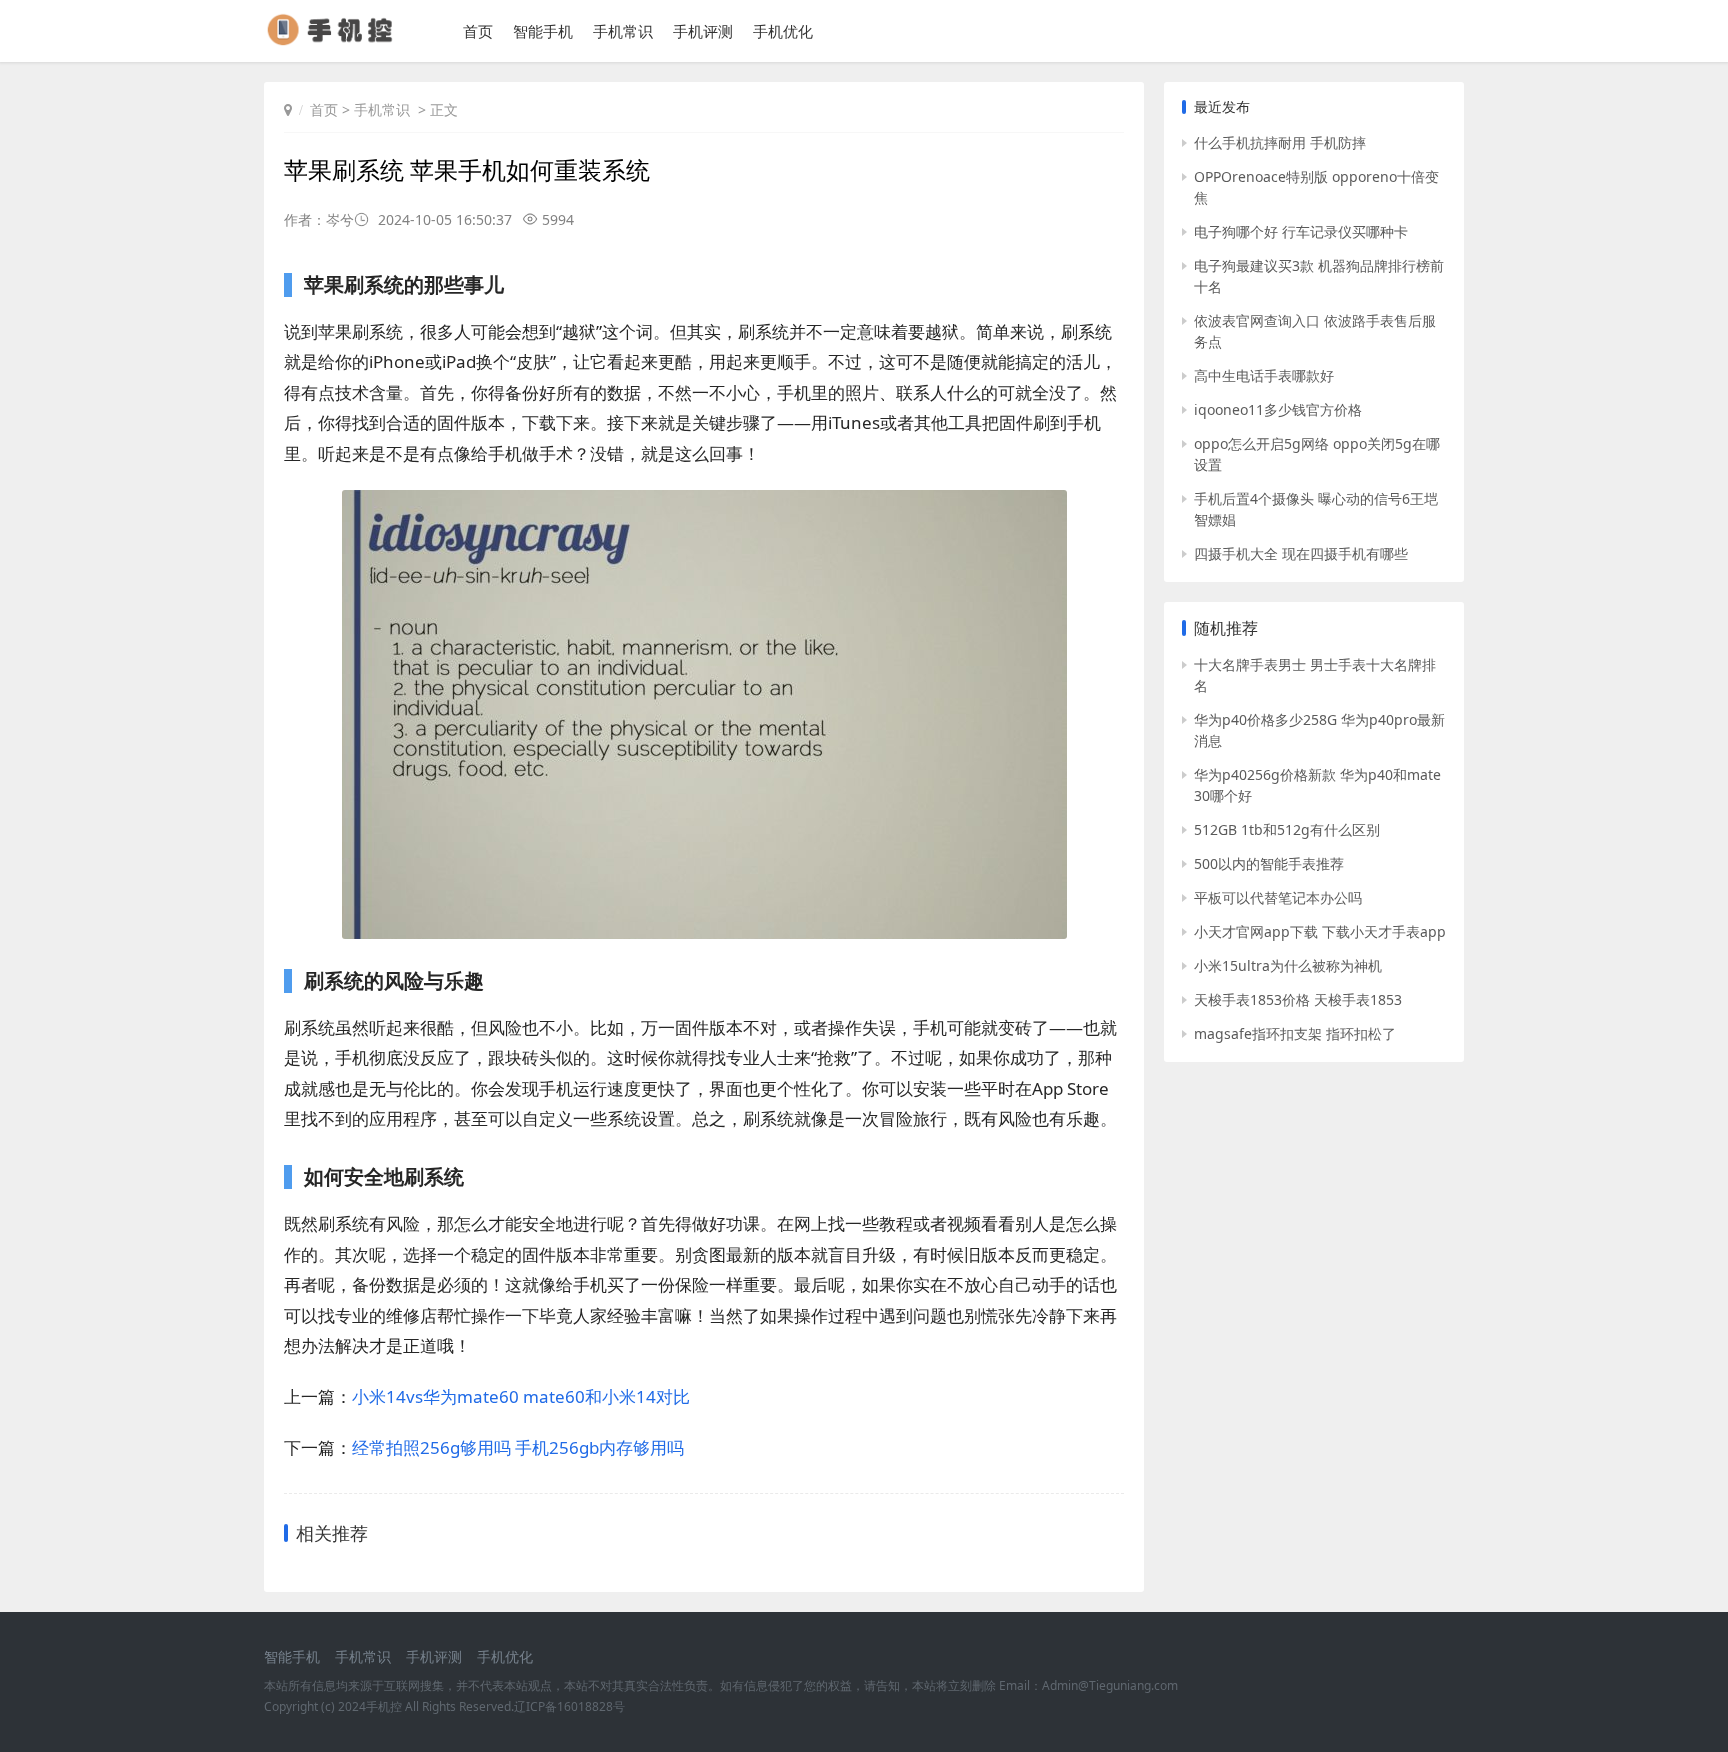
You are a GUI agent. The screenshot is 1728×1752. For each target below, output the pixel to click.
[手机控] (338, 39)
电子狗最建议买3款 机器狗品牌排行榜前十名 (1319, 276)
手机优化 (783, 31)
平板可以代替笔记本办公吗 (1278, 897)
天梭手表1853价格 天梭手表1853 (1298, 999)
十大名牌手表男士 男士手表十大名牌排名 (1315, 675)
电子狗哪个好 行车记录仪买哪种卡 (1301, 231)
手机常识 (623, 31)
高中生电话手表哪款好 (1264, 375)
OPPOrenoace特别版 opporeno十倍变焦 (1316, 187)
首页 (478, 31)
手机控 (384, 1706)
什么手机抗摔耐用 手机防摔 (1280, 142)
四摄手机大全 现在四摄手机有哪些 (1301, 553)
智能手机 (543, 31)
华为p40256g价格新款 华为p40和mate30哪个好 (1317, 785)
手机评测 (703, 31)
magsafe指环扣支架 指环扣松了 (1295, 1033)
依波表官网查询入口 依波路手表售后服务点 (1315, 331)
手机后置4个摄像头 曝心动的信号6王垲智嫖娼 (1316, 509)
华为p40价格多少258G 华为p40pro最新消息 (1319, 730)
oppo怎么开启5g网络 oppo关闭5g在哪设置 (1317, 454)
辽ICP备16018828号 (569, 1706)
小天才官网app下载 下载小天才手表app (1320, 931)
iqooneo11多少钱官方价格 (1278, 409)
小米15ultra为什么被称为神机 (1288, 965)
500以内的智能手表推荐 (1269, 863)
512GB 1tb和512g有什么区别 (1287, 829)
